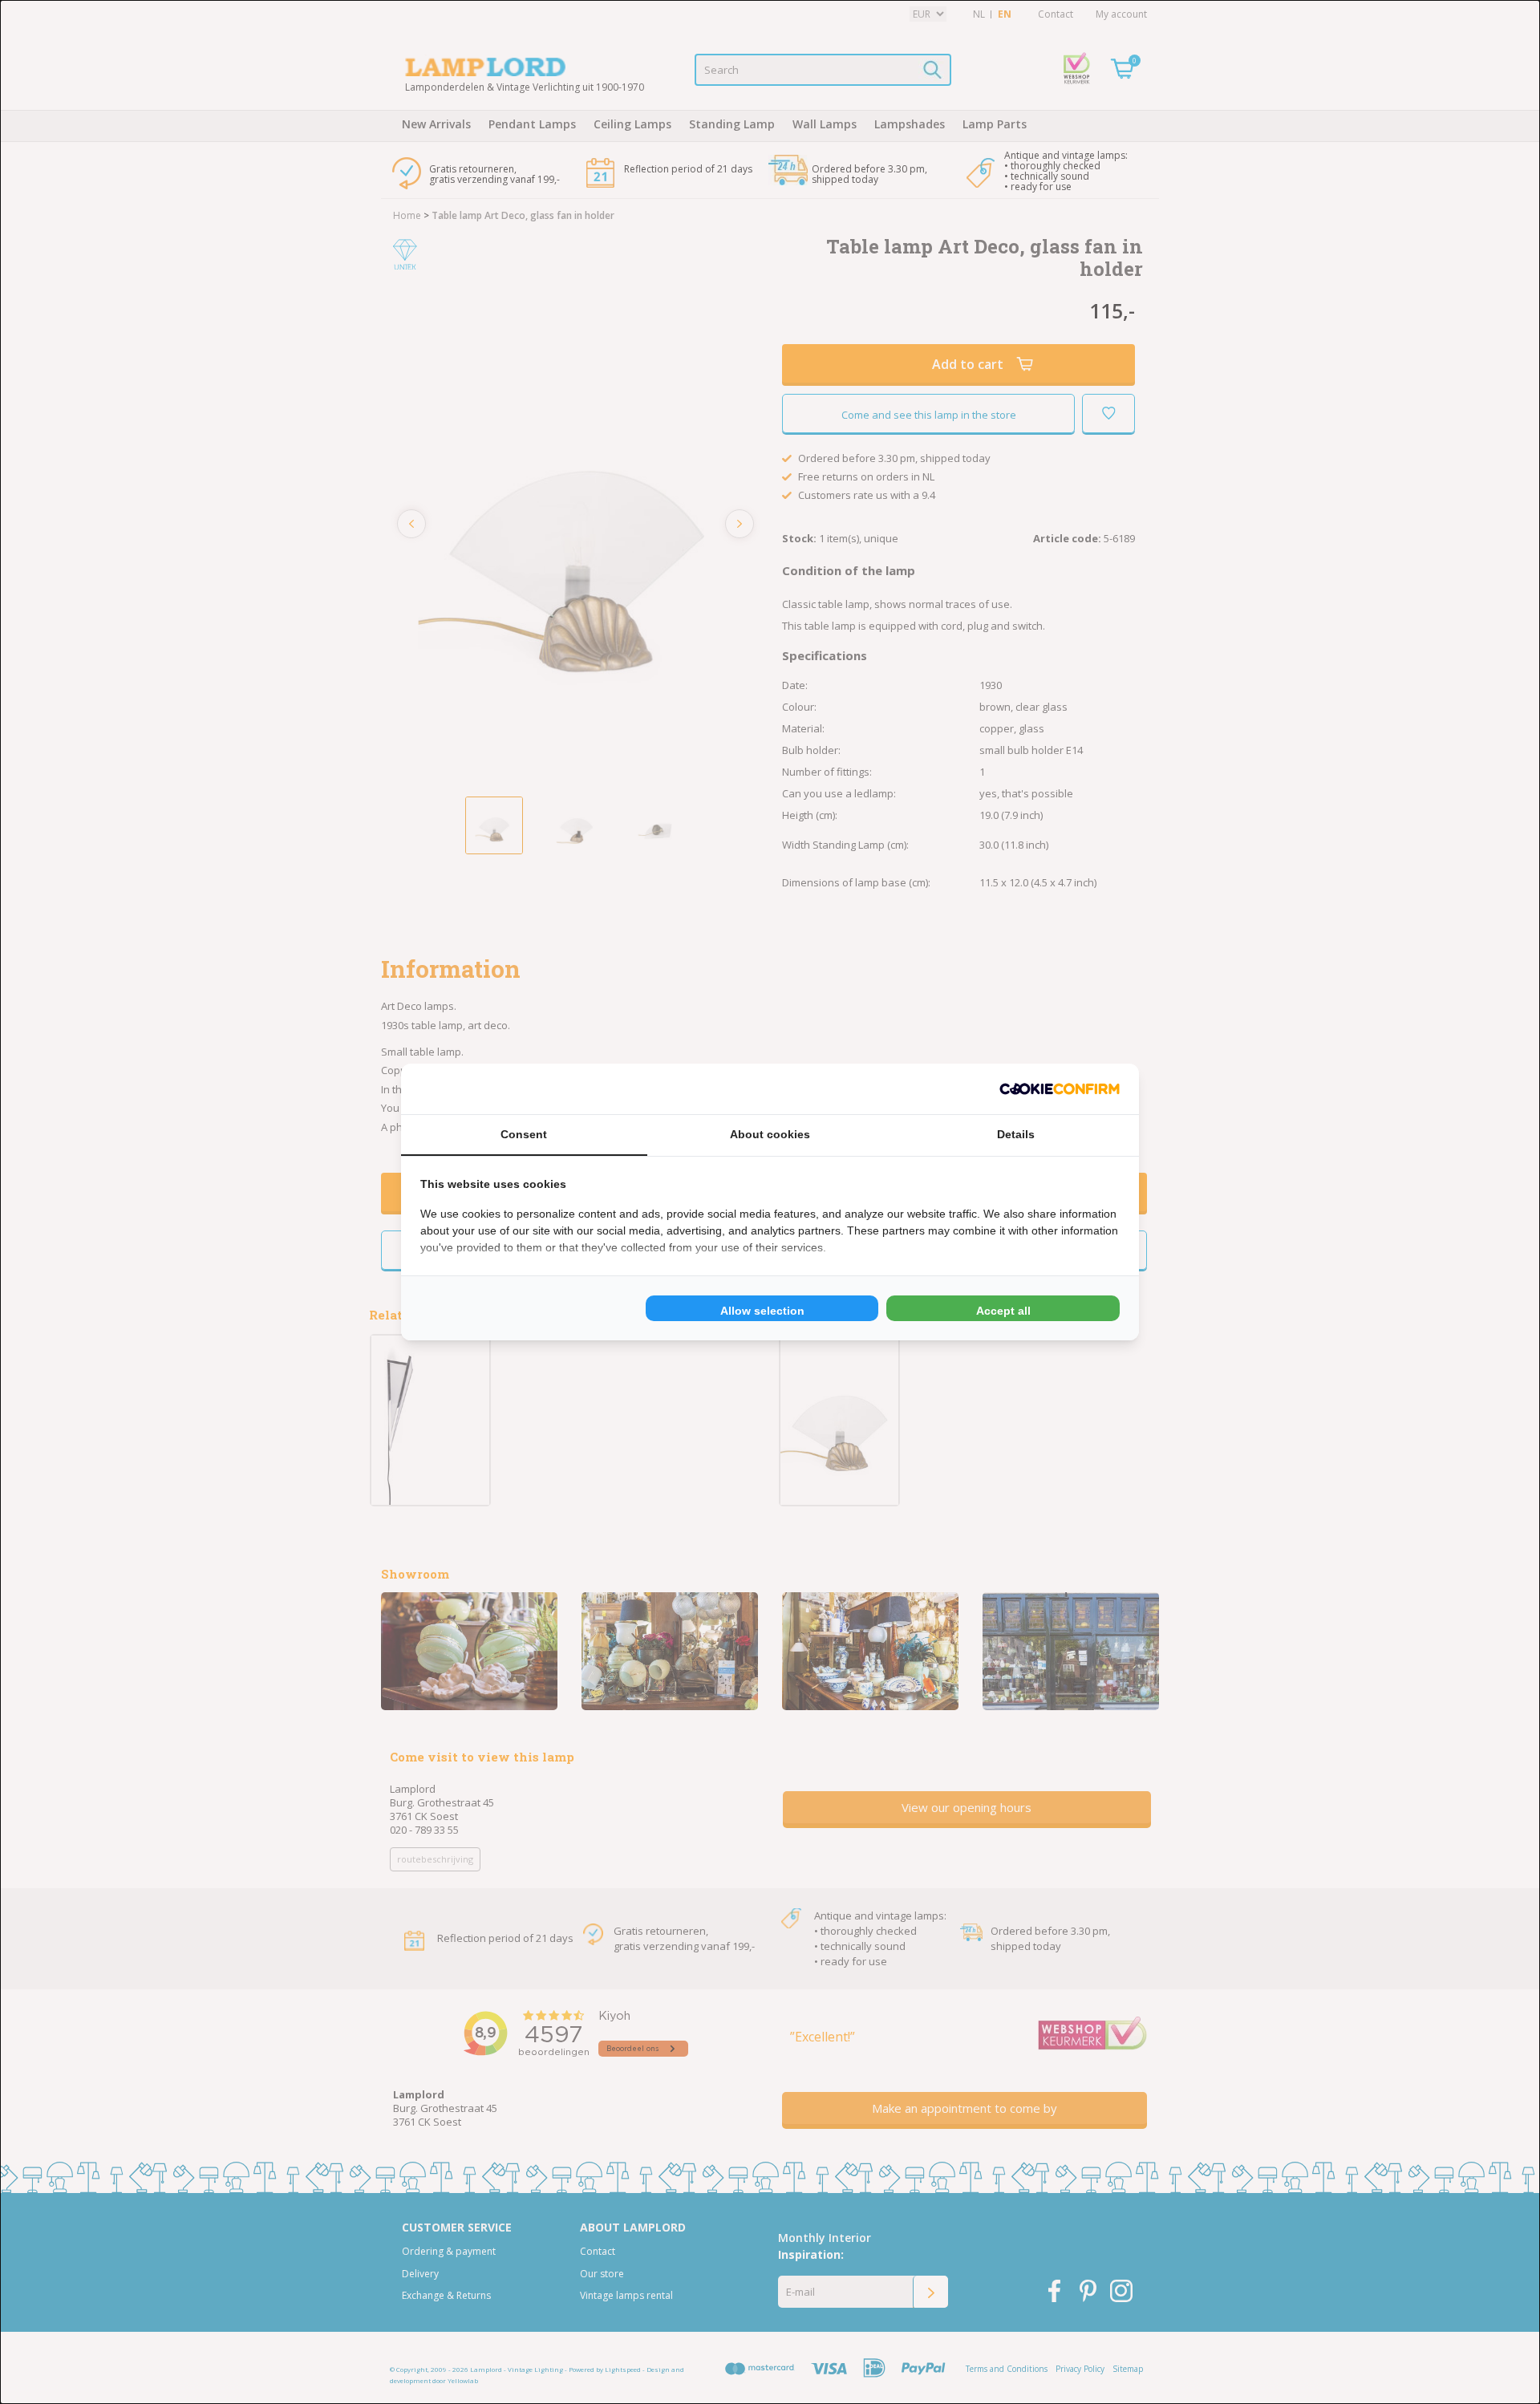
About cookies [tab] (770, 1134)
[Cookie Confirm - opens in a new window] (1060, 1089)
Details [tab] (1016, 1134)
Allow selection (762, 1311)
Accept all (1003, 1311)
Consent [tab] (524, 1134)
